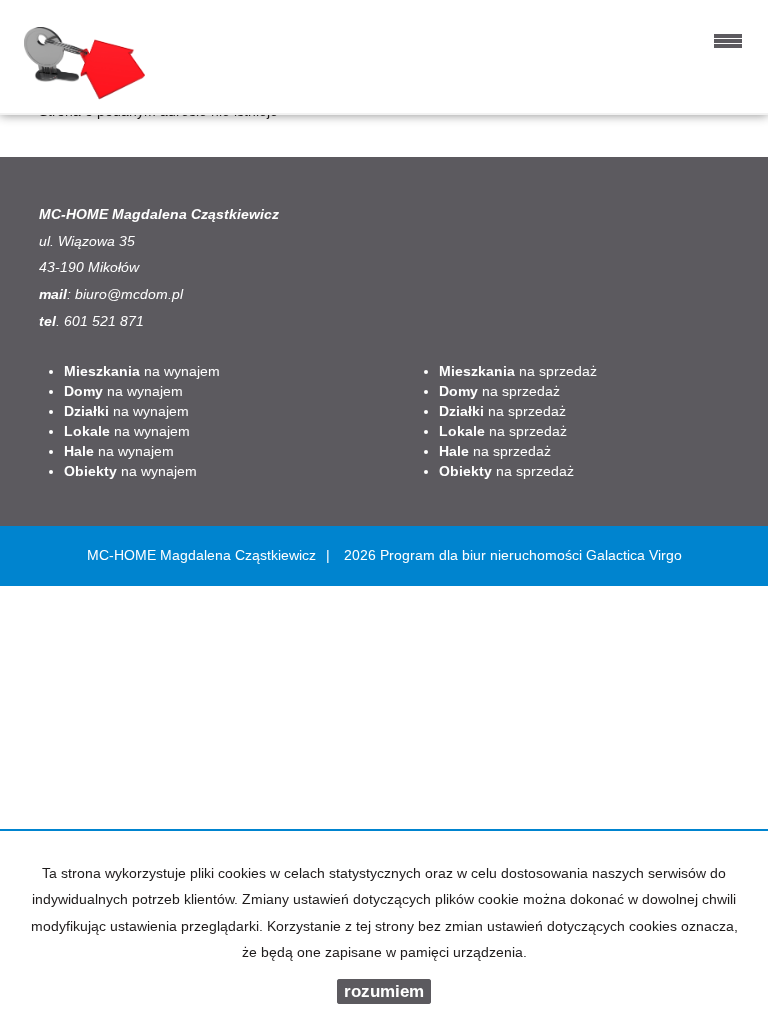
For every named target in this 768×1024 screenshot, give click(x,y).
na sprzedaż (518, 371)
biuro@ (98, 294)
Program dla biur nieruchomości (483, 555)
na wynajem (142, 371)
